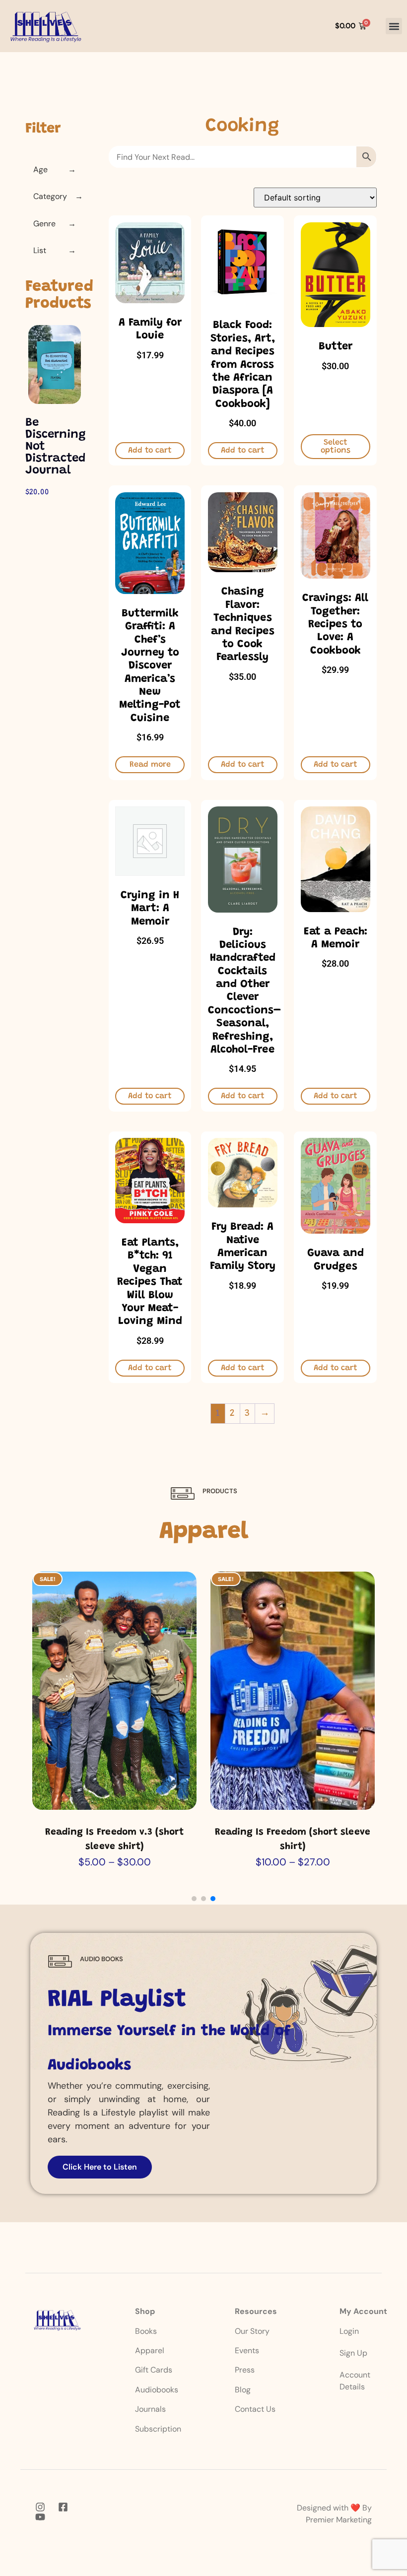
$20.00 (37, 492)
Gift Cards (154, 2370)
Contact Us (255, 2409)
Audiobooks (157, 2390)
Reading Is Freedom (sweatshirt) (293, 1832)
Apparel (150, 2350)
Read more (150, 765)
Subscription (158, 2429)
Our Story (252, 2331)
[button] (394, 26)
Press (245, 2370)
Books (147, 2331)
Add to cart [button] (150, 451)
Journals (150, 2409)
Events (247, 2350)
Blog (243, 2390)
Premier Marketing (339, 2520)
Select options (336, 447)
